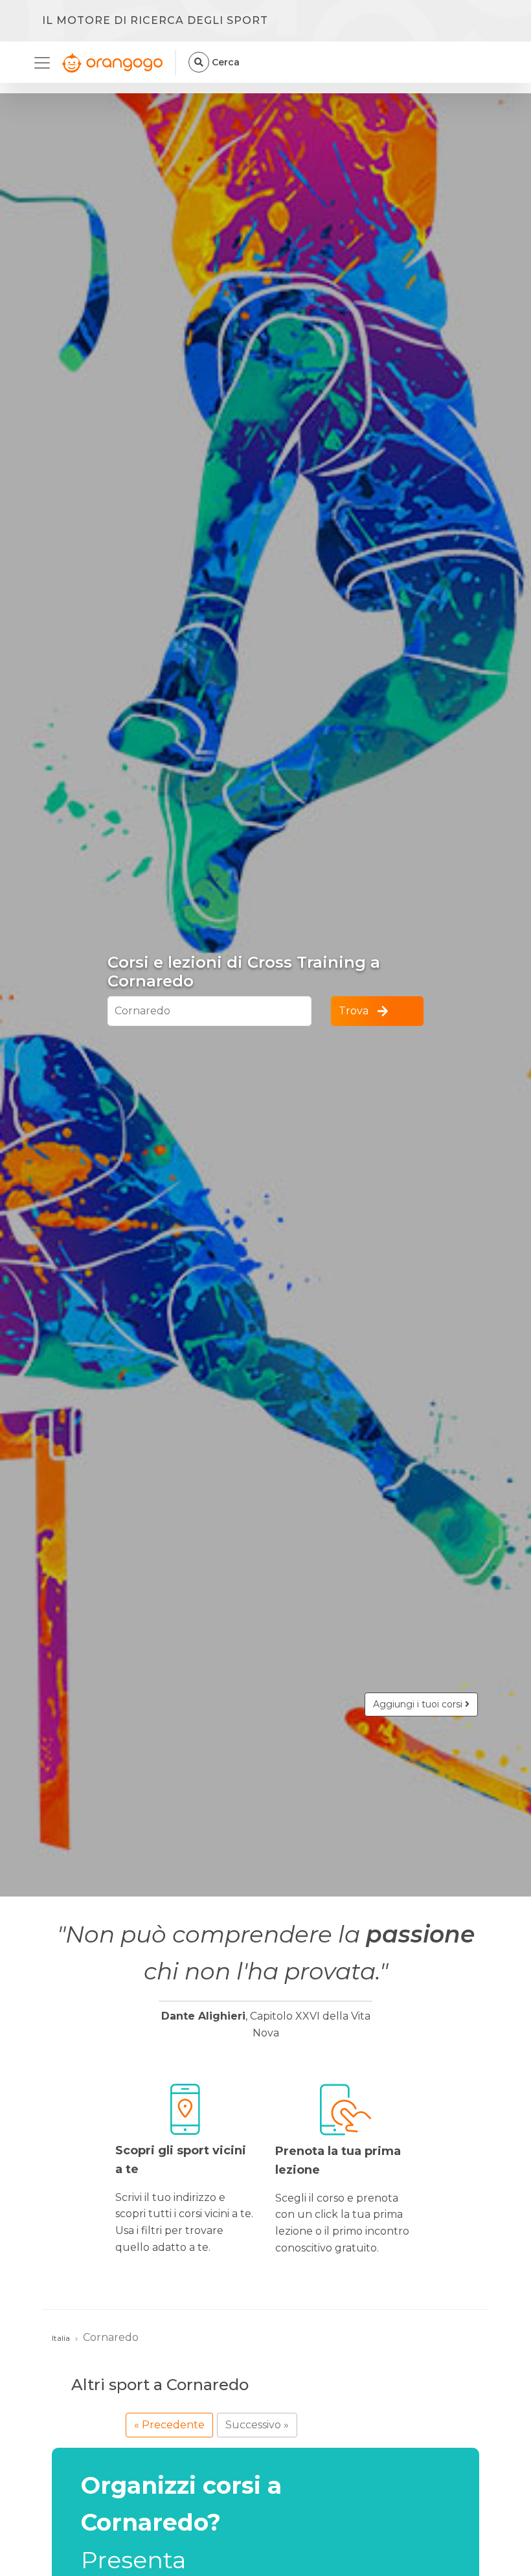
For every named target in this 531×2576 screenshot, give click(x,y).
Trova (354, 1011)
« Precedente (169, 2425)
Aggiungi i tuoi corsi (419, 1704)
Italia (61, 2338)
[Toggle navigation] (46, 63)
